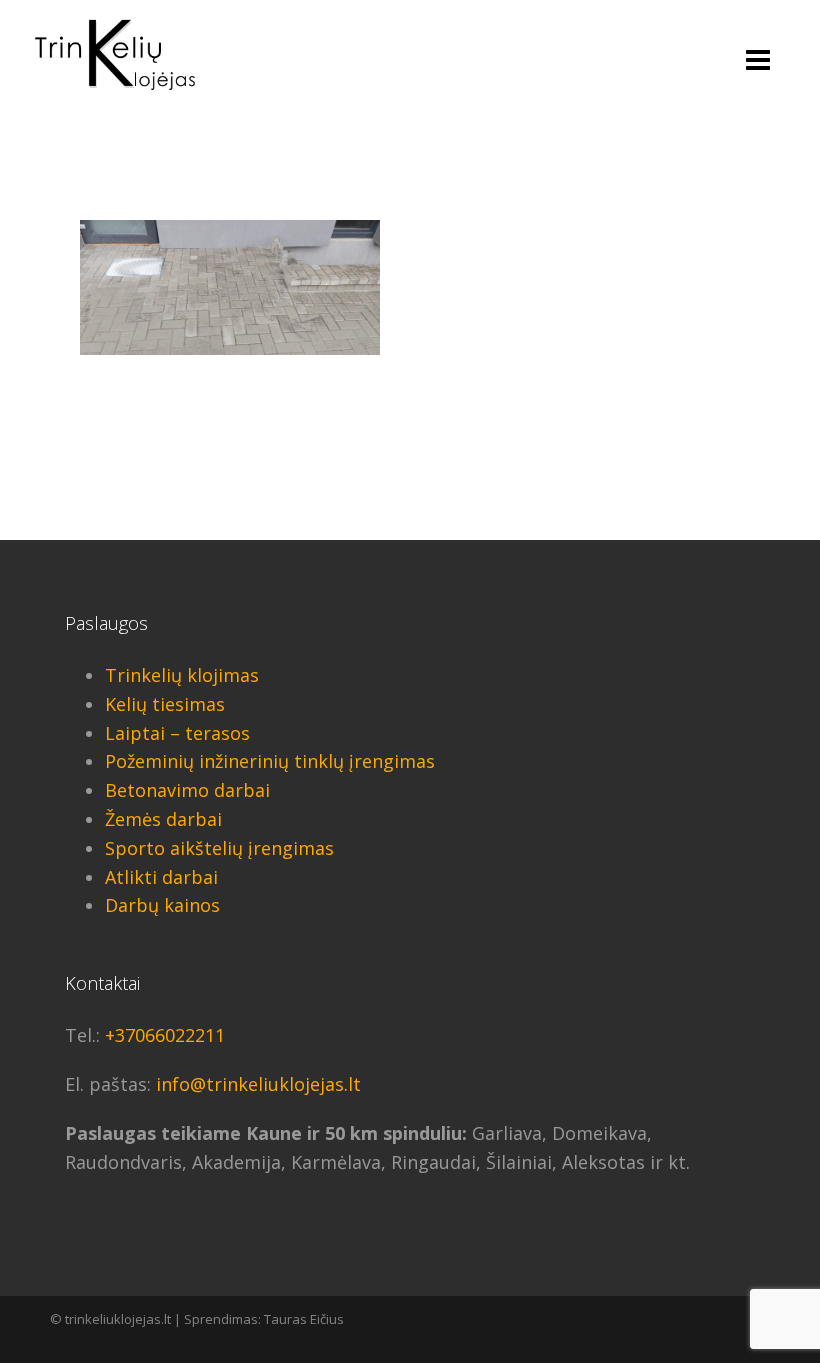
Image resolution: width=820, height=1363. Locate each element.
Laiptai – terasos (177, 733)
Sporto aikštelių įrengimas (219, 848)
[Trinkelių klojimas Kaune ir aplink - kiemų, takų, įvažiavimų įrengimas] (115, 53)
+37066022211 (165, 1035)
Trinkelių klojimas (182, 675)
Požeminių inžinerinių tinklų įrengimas (270, 761)
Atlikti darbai (161, 877)
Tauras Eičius (304, 1319)
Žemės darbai (163, 819)
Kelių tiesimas (165, 704)
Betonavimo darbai (187, 790)
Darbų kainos (162, 905)
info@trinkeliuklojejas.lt (258, 1084)
